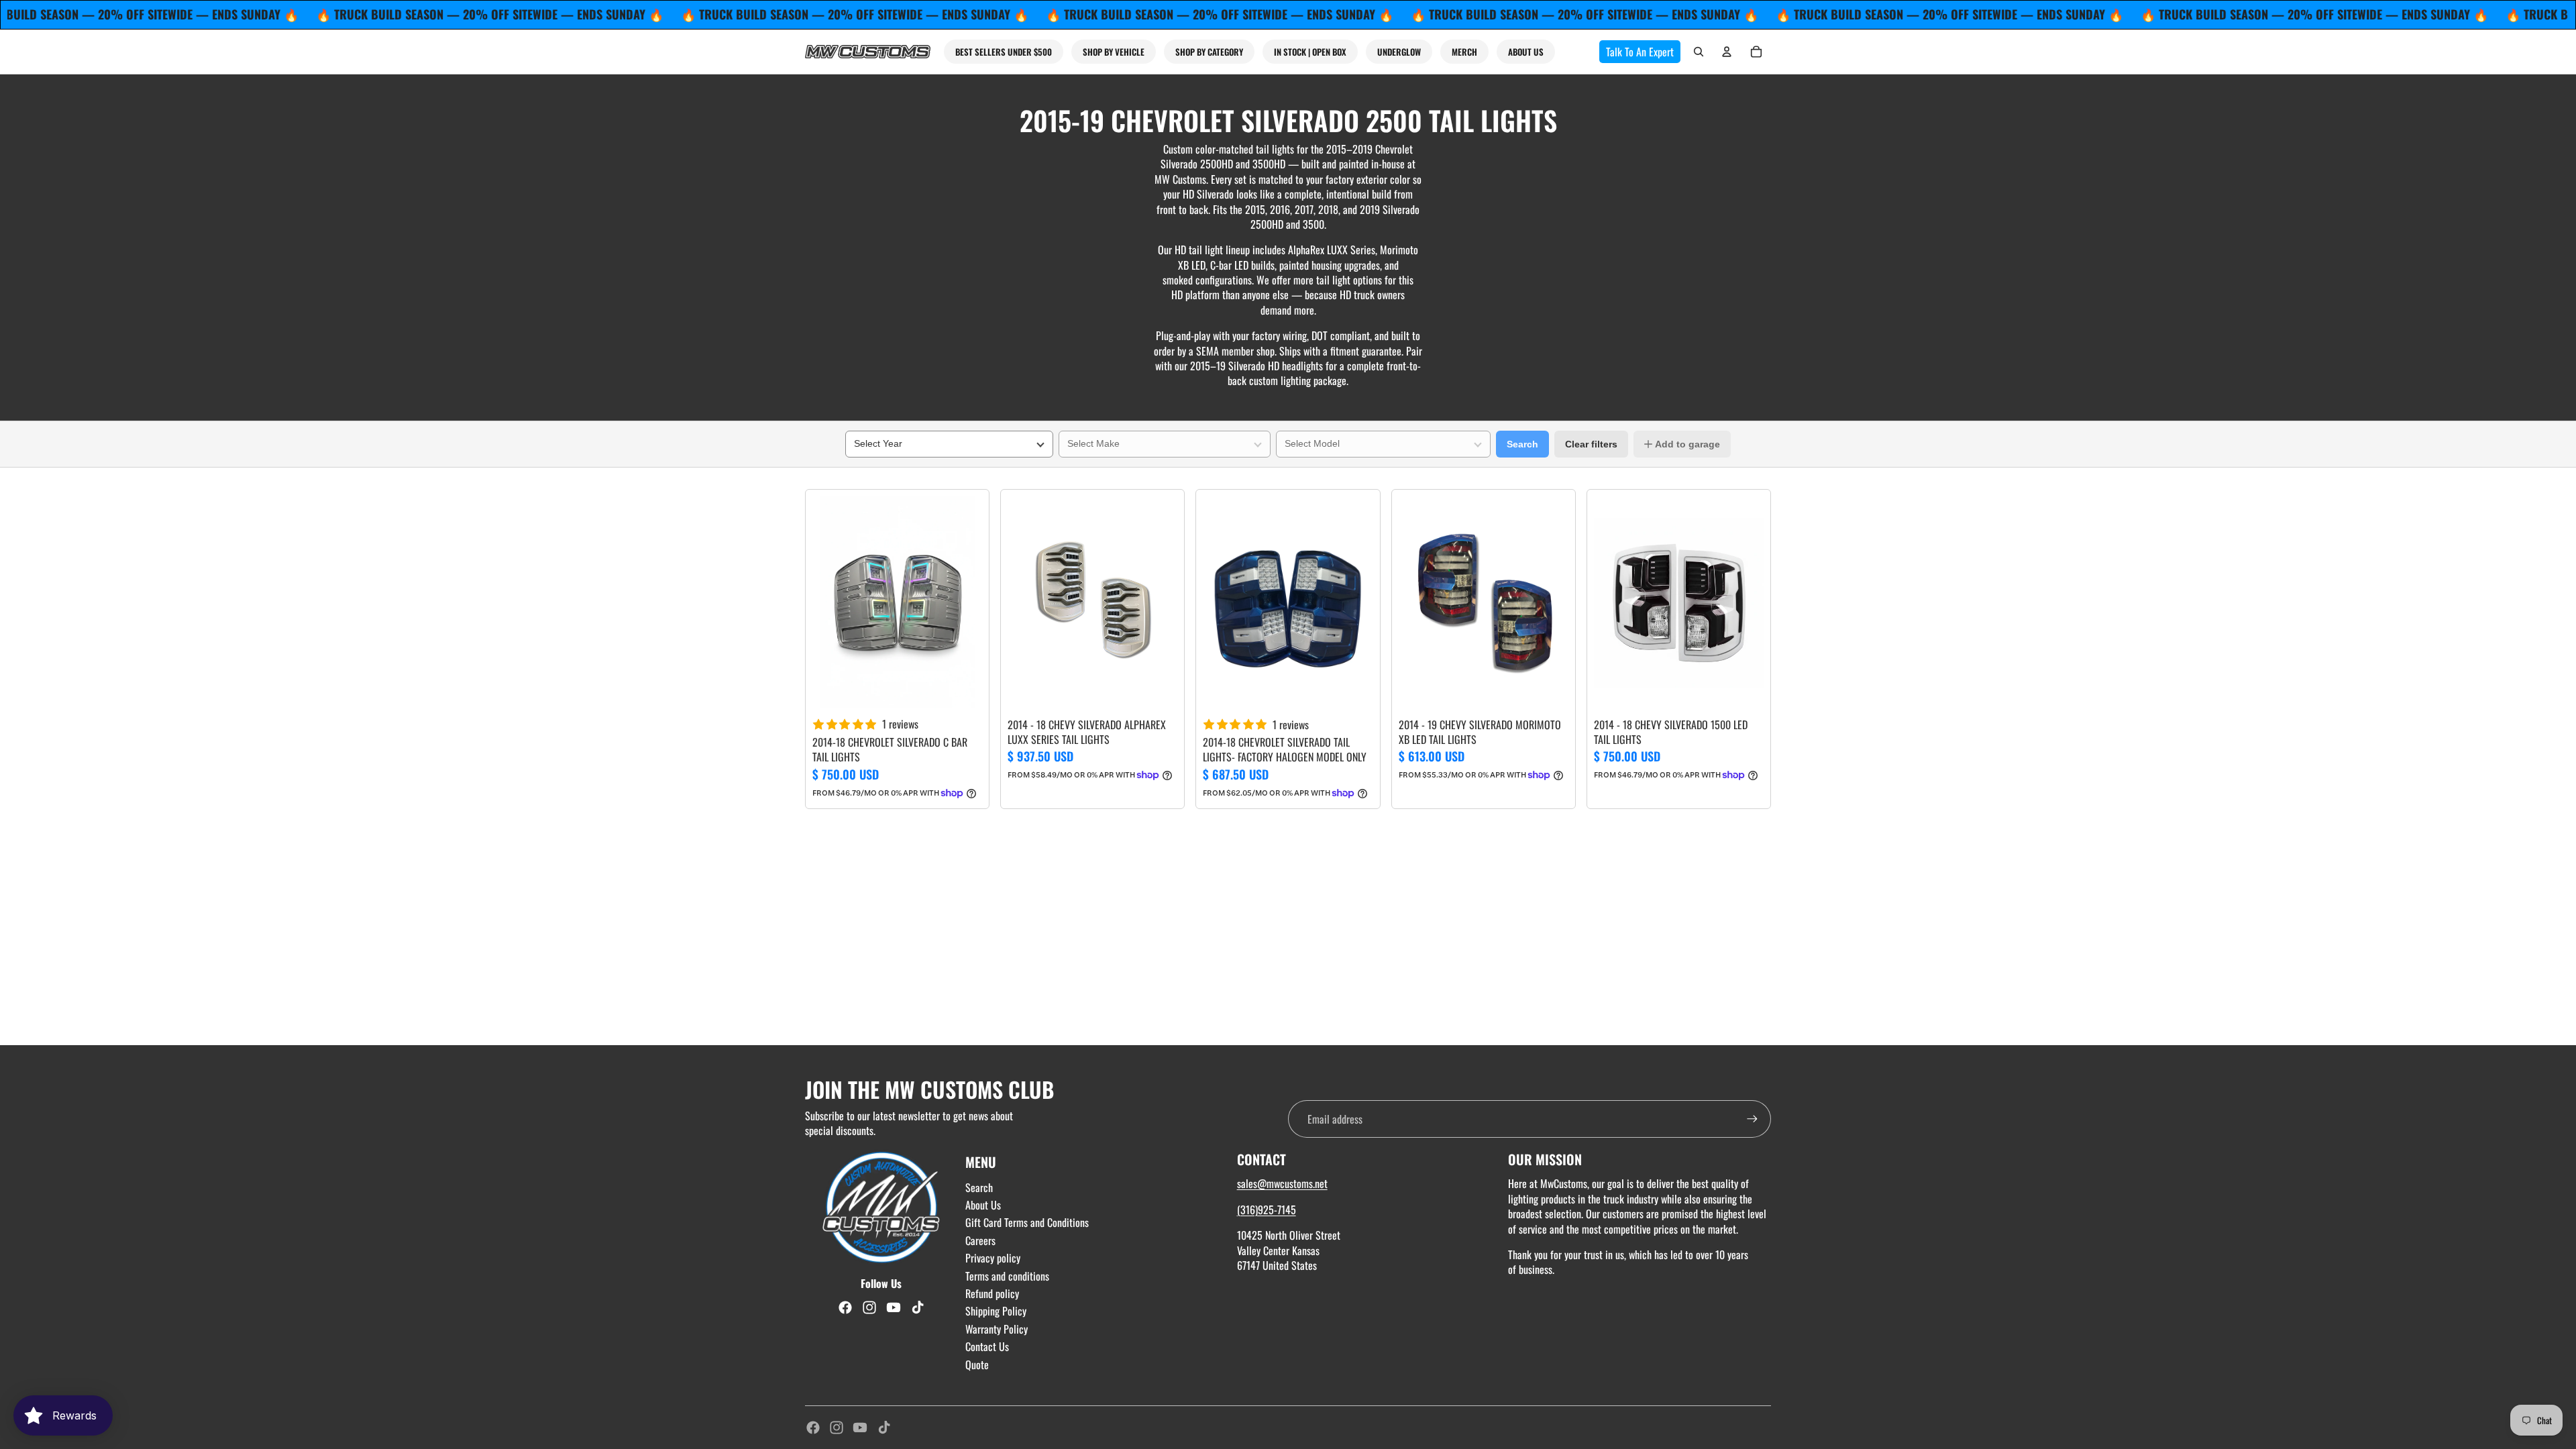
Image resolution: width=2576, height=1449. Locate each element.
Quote (977, 1364)
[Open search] (1699, 52)
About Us (983, 1205)
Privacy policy (993, 1258)
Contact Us (987, 1346)
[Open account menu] (1727, 52)
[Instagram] (837, 1428)
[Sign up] (1752, 1119)
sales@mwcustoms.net (1282, 1183)
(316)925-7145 (1267, 1210)
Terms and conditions (1007, 1276)
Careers (980, 1240)
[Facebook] (813, 1428)
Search (1522, 444)
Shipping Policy (996, 1311)
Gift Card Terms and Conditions (1027, 1222)
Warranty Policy (997, 1329)
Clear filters (1591, 444)
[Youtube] (860, 1428)
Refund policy (992, 1293)
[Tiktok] (884, 1428)
